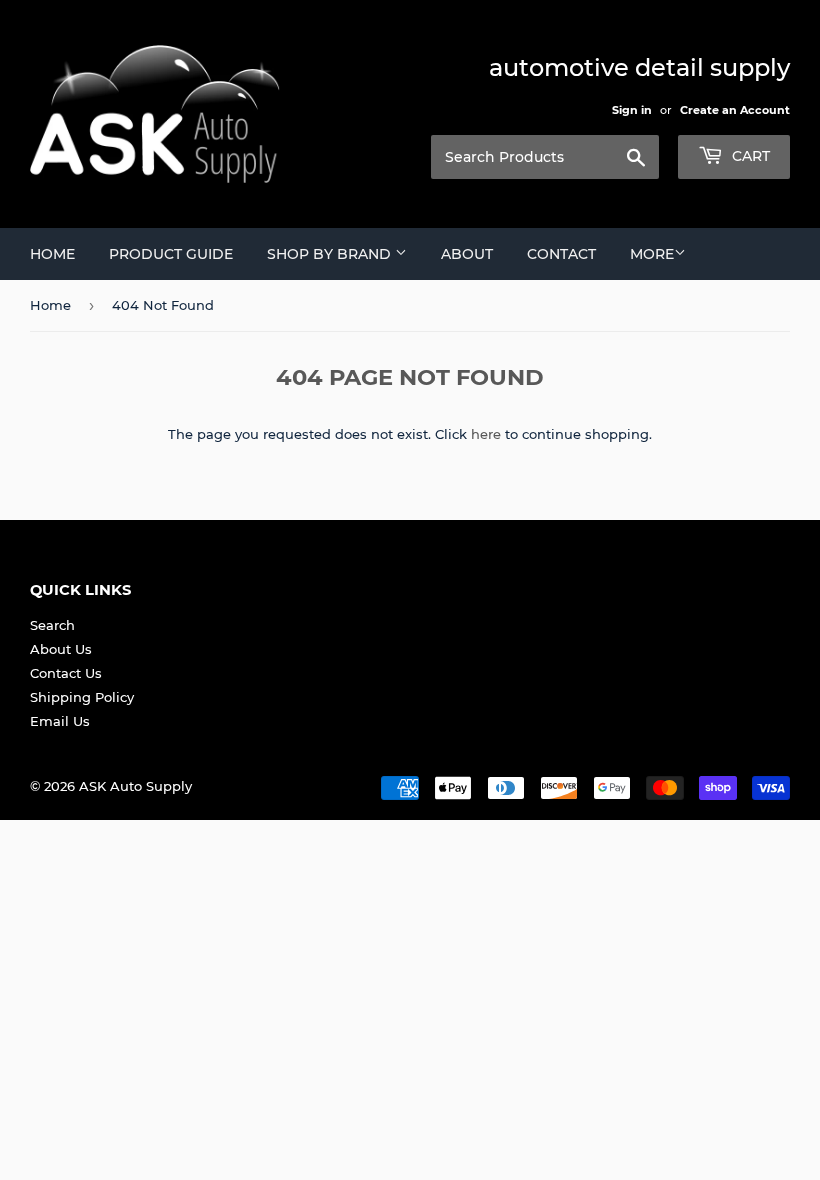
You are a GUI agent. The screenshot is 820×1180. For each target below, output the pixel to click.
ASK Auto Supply (135, 786)
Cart (749, 156)
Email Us (60, 721)
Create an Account (735, 110)
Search (52, 625)
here (486, 434)
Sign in (632, 110)
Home (52, 254)
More (652, 254)
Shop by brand (331, 254)
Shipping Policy (82, 697)
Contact (561, 254)
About (467, 254)
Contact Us (66, 673)
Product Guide (171, 254)
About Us (61, 649)
